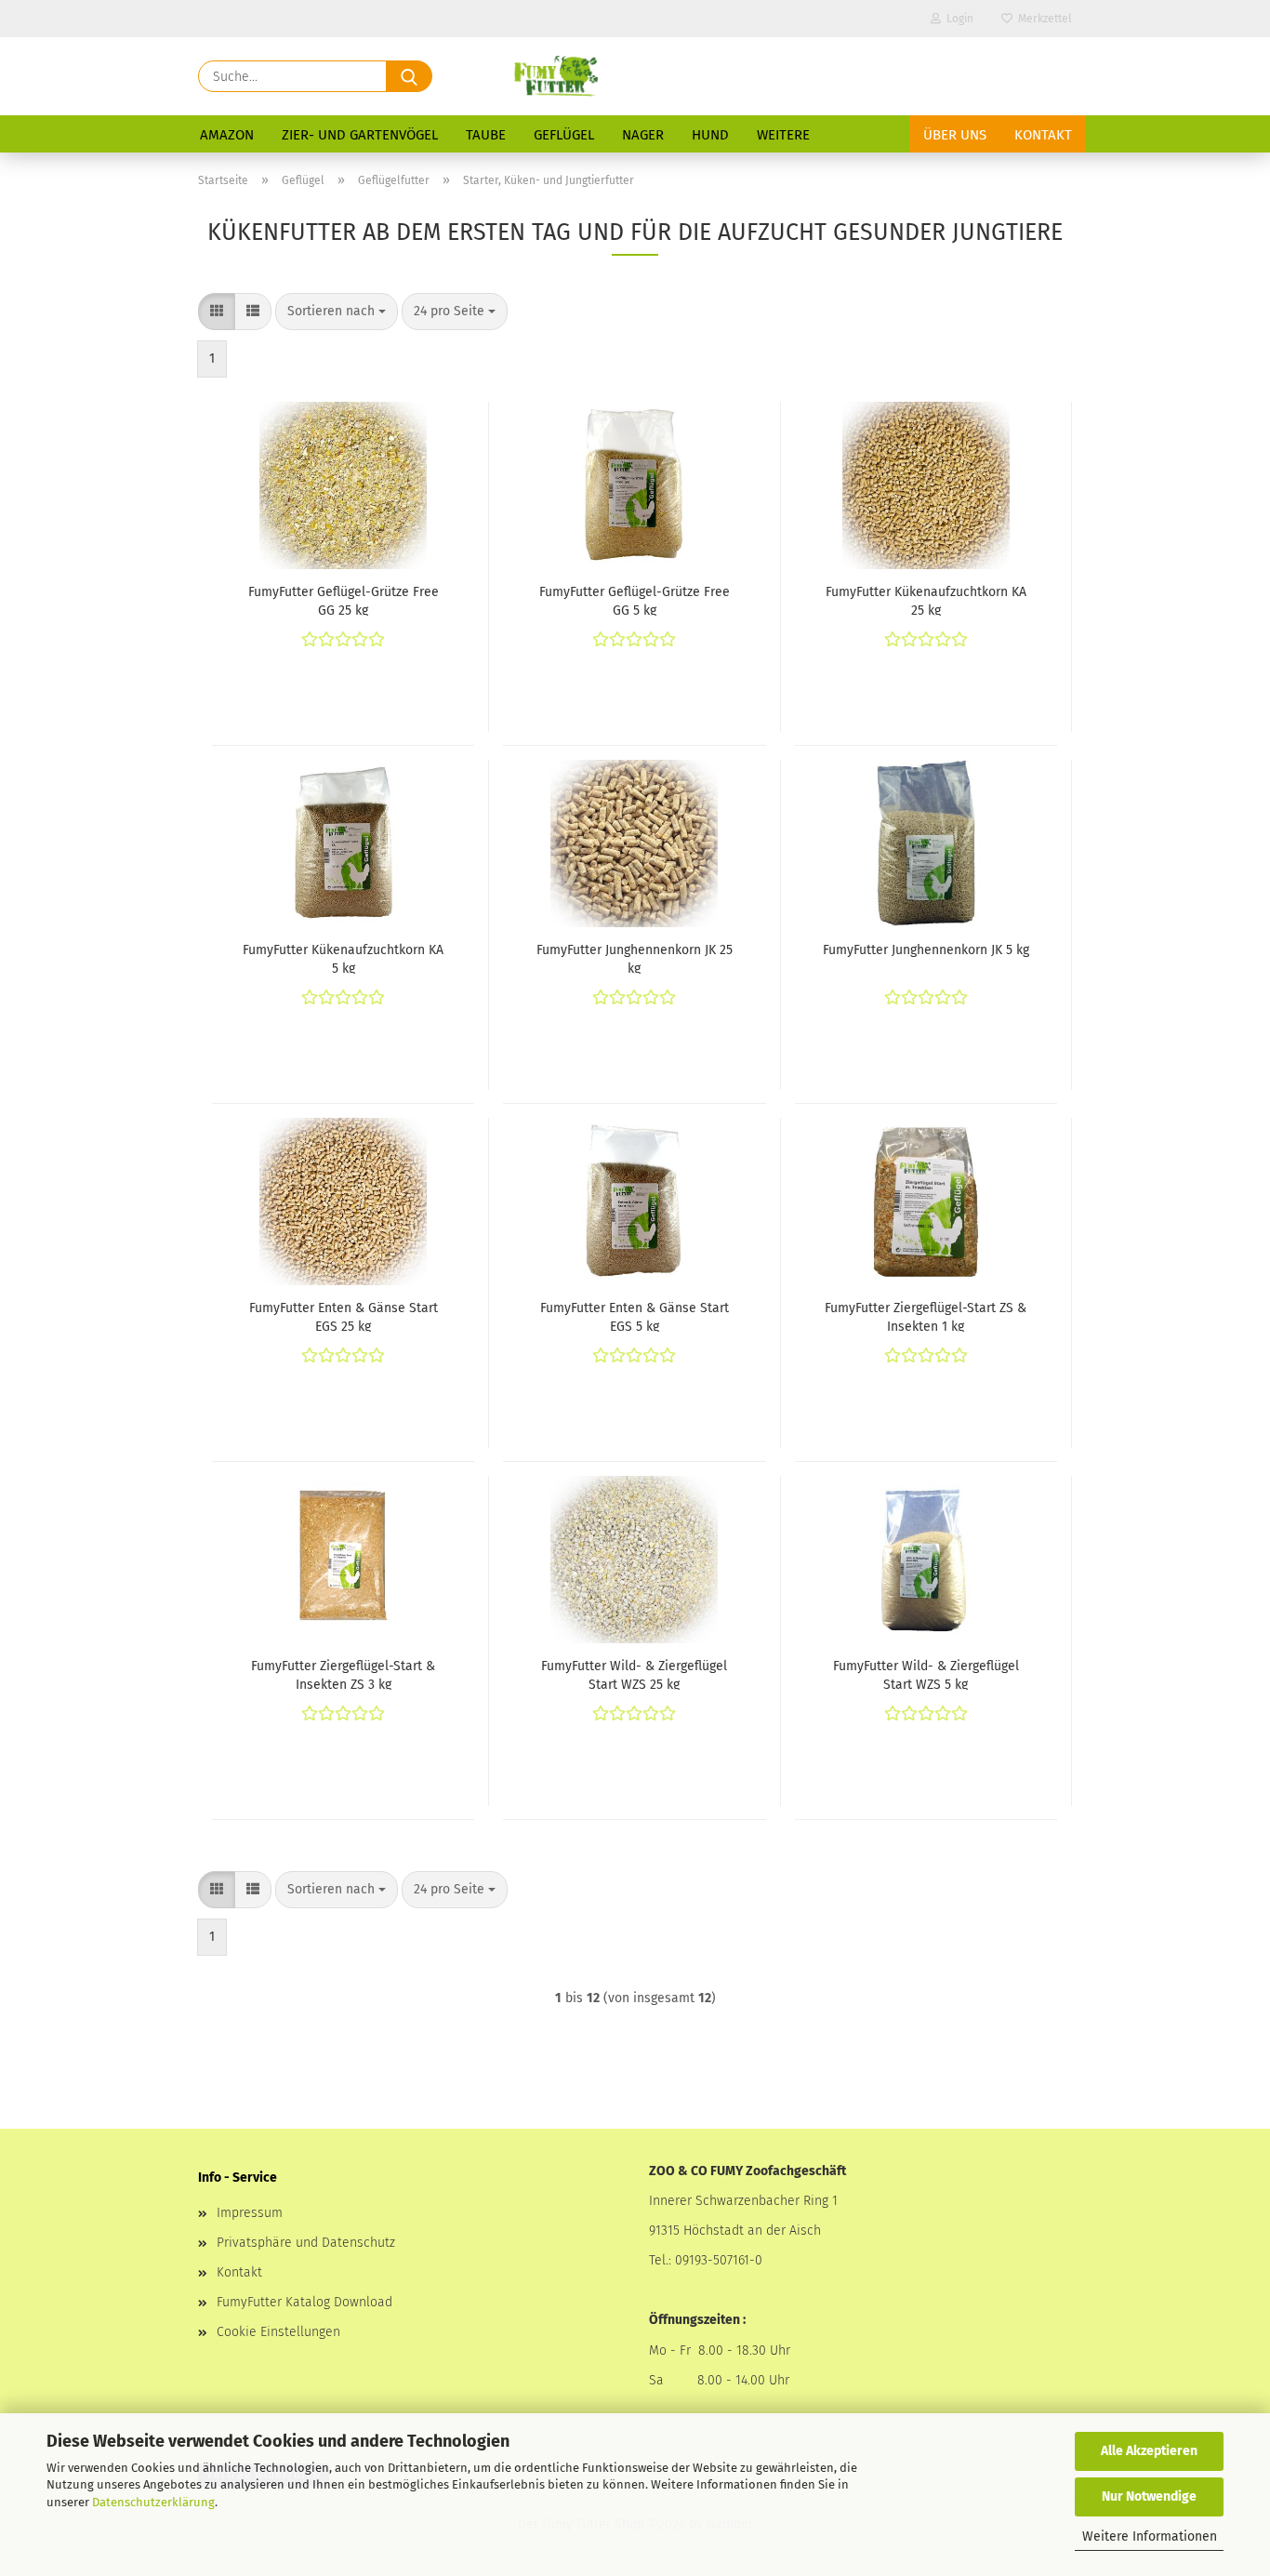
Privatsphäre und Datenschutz (306, 2243)
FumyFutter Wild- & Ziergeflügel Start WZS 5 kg (926, 1674)
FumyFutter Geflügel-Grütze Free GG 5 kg (635, 600)
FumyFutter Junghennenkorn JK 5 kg (926, 950)
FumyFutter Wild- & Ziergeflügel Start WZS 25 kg (634, 1674)
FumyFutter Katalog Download (304, 2302)
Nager (643, 135)
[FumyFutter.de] (555, 76)
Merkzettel (1042, 19)
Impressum (250, 2213)
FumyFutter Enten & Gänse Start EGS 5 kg (635, 1316)
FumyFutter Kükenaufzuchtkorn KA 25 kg (926, 600)
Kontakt (1043, 135)
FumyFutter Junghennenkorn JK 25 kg (635, 958)
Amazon (227, 135)
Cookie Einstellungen (278, 2332)
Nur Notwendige (1149, 2496)
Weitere (783, 135)
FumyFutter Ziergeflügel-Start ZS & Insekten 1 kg (926, 1316)
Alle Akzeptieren (1149, 2451)
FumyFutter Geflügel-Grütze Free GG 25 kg (344, 600)
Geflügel (564, 135)
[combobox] (337, 312)
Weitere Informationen (1150, 2536)
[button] (217, 312)
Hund (710, 135)
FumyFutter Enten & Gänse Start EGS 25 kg (344, 1316)
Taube (486, 135)
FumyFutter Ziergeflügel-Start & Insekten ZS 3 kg (343, 1674)
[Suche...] (409, 76)
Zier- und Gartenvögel (360, 135)
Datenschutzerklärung (153, 2502)
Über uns (955, 135)
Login (957, 19)
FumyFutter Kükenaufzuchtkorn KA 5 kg (343, 958)
